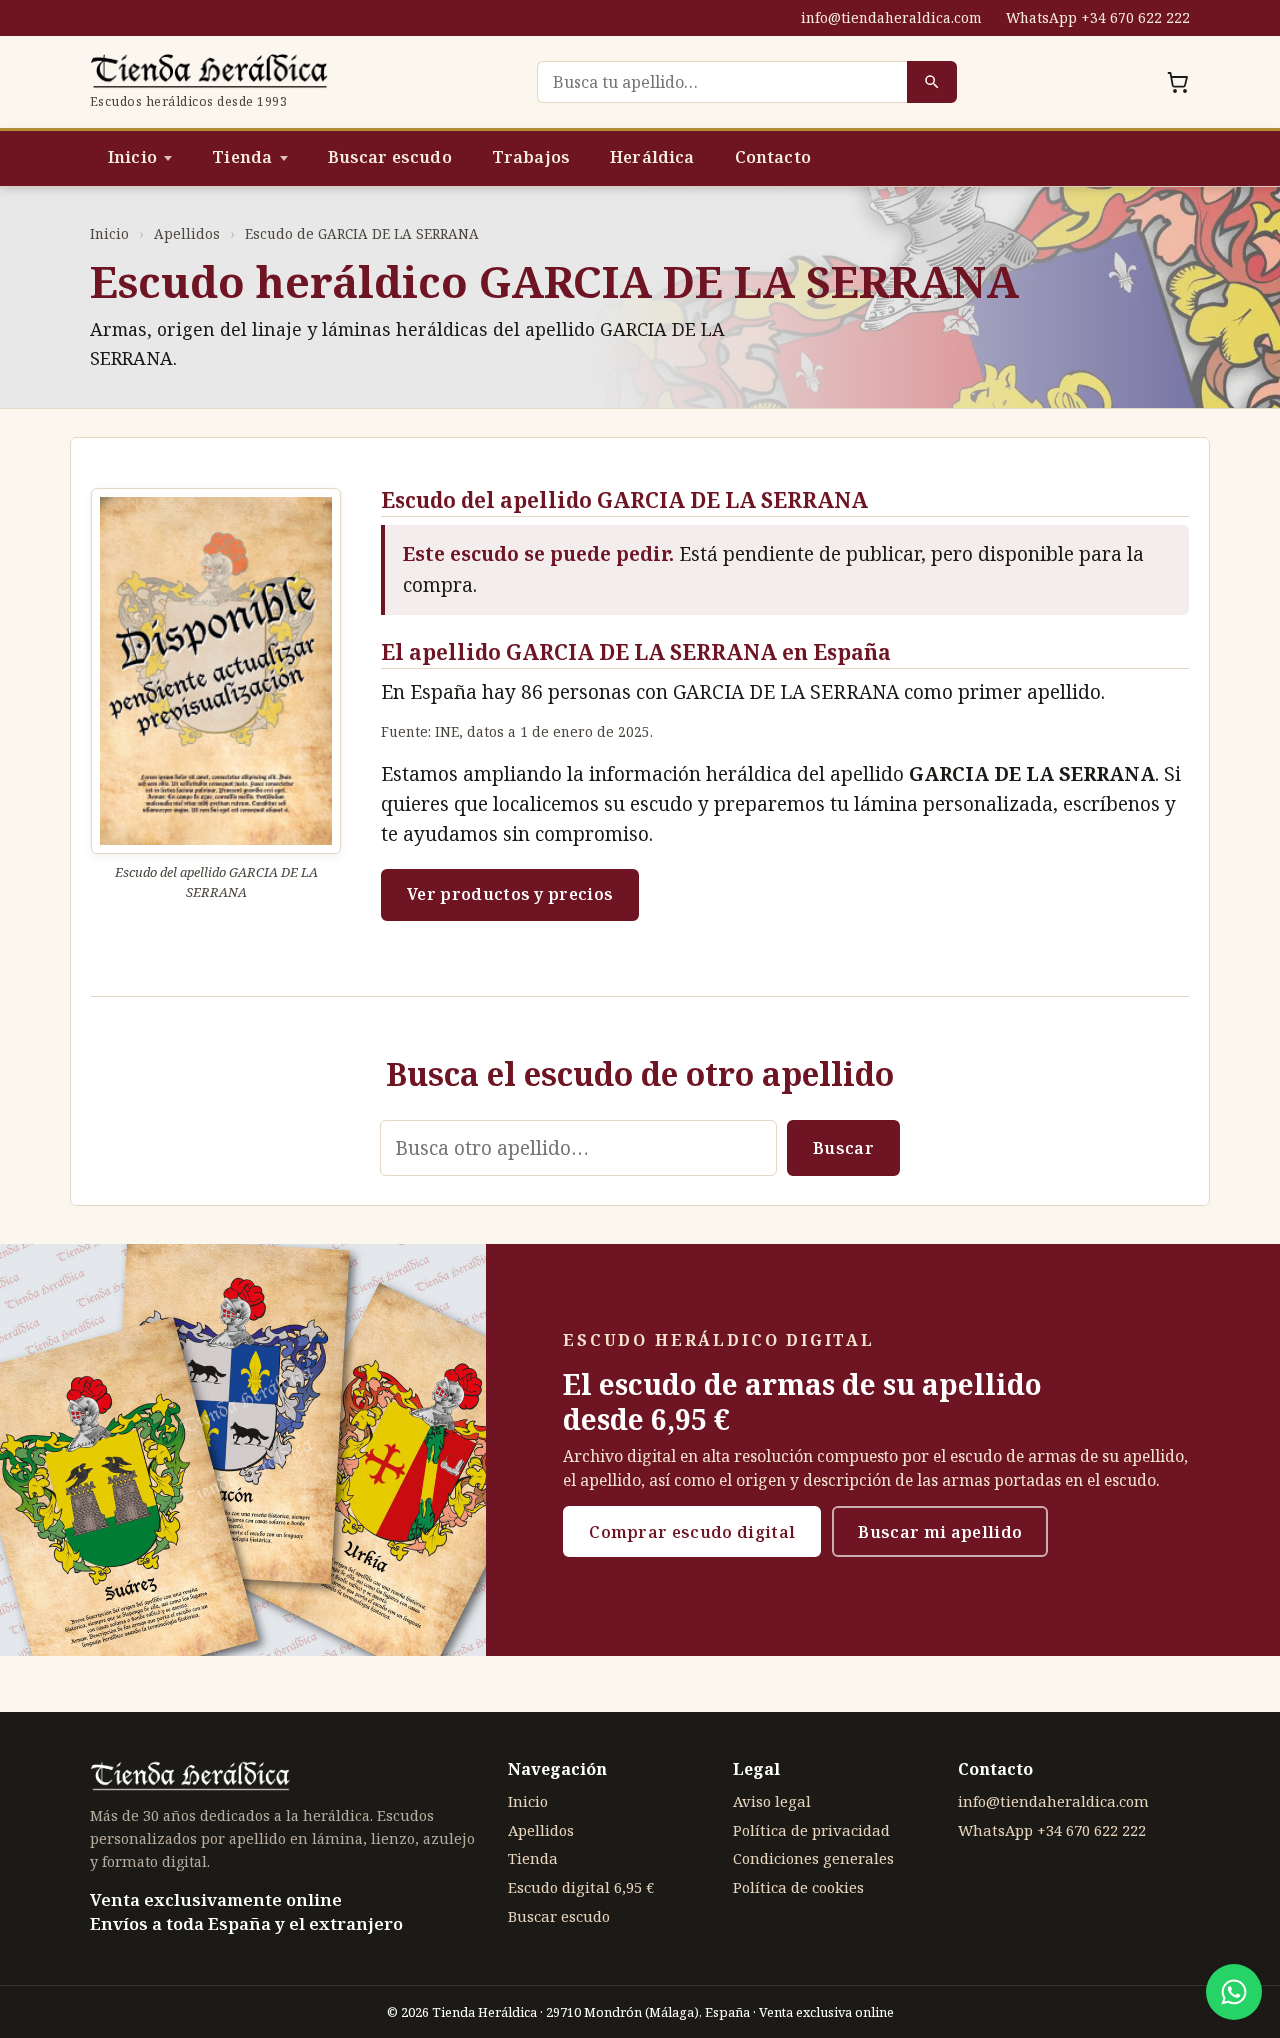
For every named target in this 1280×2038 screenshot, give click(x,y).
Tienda (242, 157)
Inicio (132, 157)
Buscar (843, 1148)
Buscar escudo (390, 157)
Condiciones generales (813, 1858)
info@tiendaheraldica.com (891, 17)
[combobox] (722, 82)
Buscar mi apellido (940, 1532)
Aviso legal (772, 1801)
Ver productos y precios (510, 894)
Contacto (773, 157)
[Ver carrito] (1178, 82)
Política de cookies (798, 1887)
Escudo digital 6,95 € (581, 1887)
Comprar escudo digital (692, 1532)
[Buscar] (932, 82)
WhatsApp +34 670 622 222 (1098, 17)
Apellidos (187, 233)
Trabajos (531, 157)
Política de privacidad (811, 1830)
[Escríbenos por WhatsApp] (1234, 1992)
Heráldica (652, 157)
